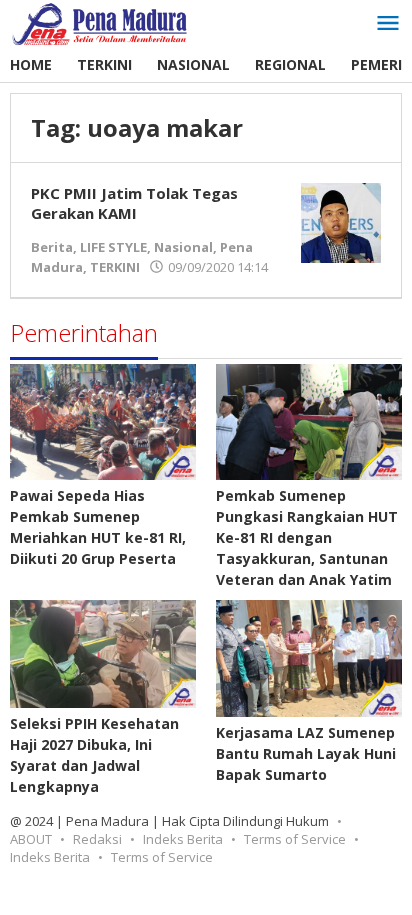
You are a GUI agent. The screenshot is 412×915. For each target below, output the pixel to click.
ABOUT (31, 839)
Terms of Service (295, 839)
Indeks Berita (183, 839)
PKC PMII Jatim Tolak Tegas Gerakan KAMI (134, 203)
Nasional (183, 247)
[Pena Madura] (100, 22)
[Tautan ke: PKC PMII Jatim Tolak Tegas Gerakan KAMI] (341, 221)
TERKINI (115, 267)
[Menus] (388, 24)
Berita (52, 247)
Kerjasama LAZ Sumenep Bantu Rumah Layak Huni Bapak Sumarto (306, 753)
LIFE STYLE (113, 247)
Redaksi (97, 839)
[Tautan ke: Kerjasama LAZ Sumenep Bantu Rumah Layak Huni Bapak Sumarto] (309, 658)
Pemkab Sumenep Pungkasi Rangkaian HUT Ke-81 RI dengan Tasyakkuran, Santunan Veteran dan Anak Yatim (307, 537)
